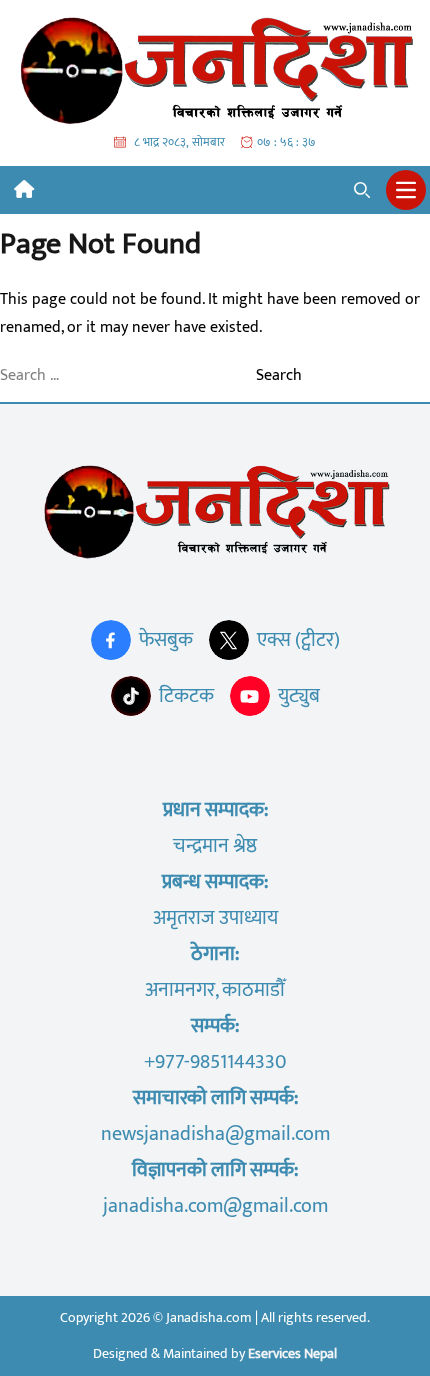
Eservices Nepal (292, 1353)
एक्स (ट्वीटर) (298, 640)
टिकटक (186, 696)
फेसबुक (166, 640)
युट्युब (299, 696)
